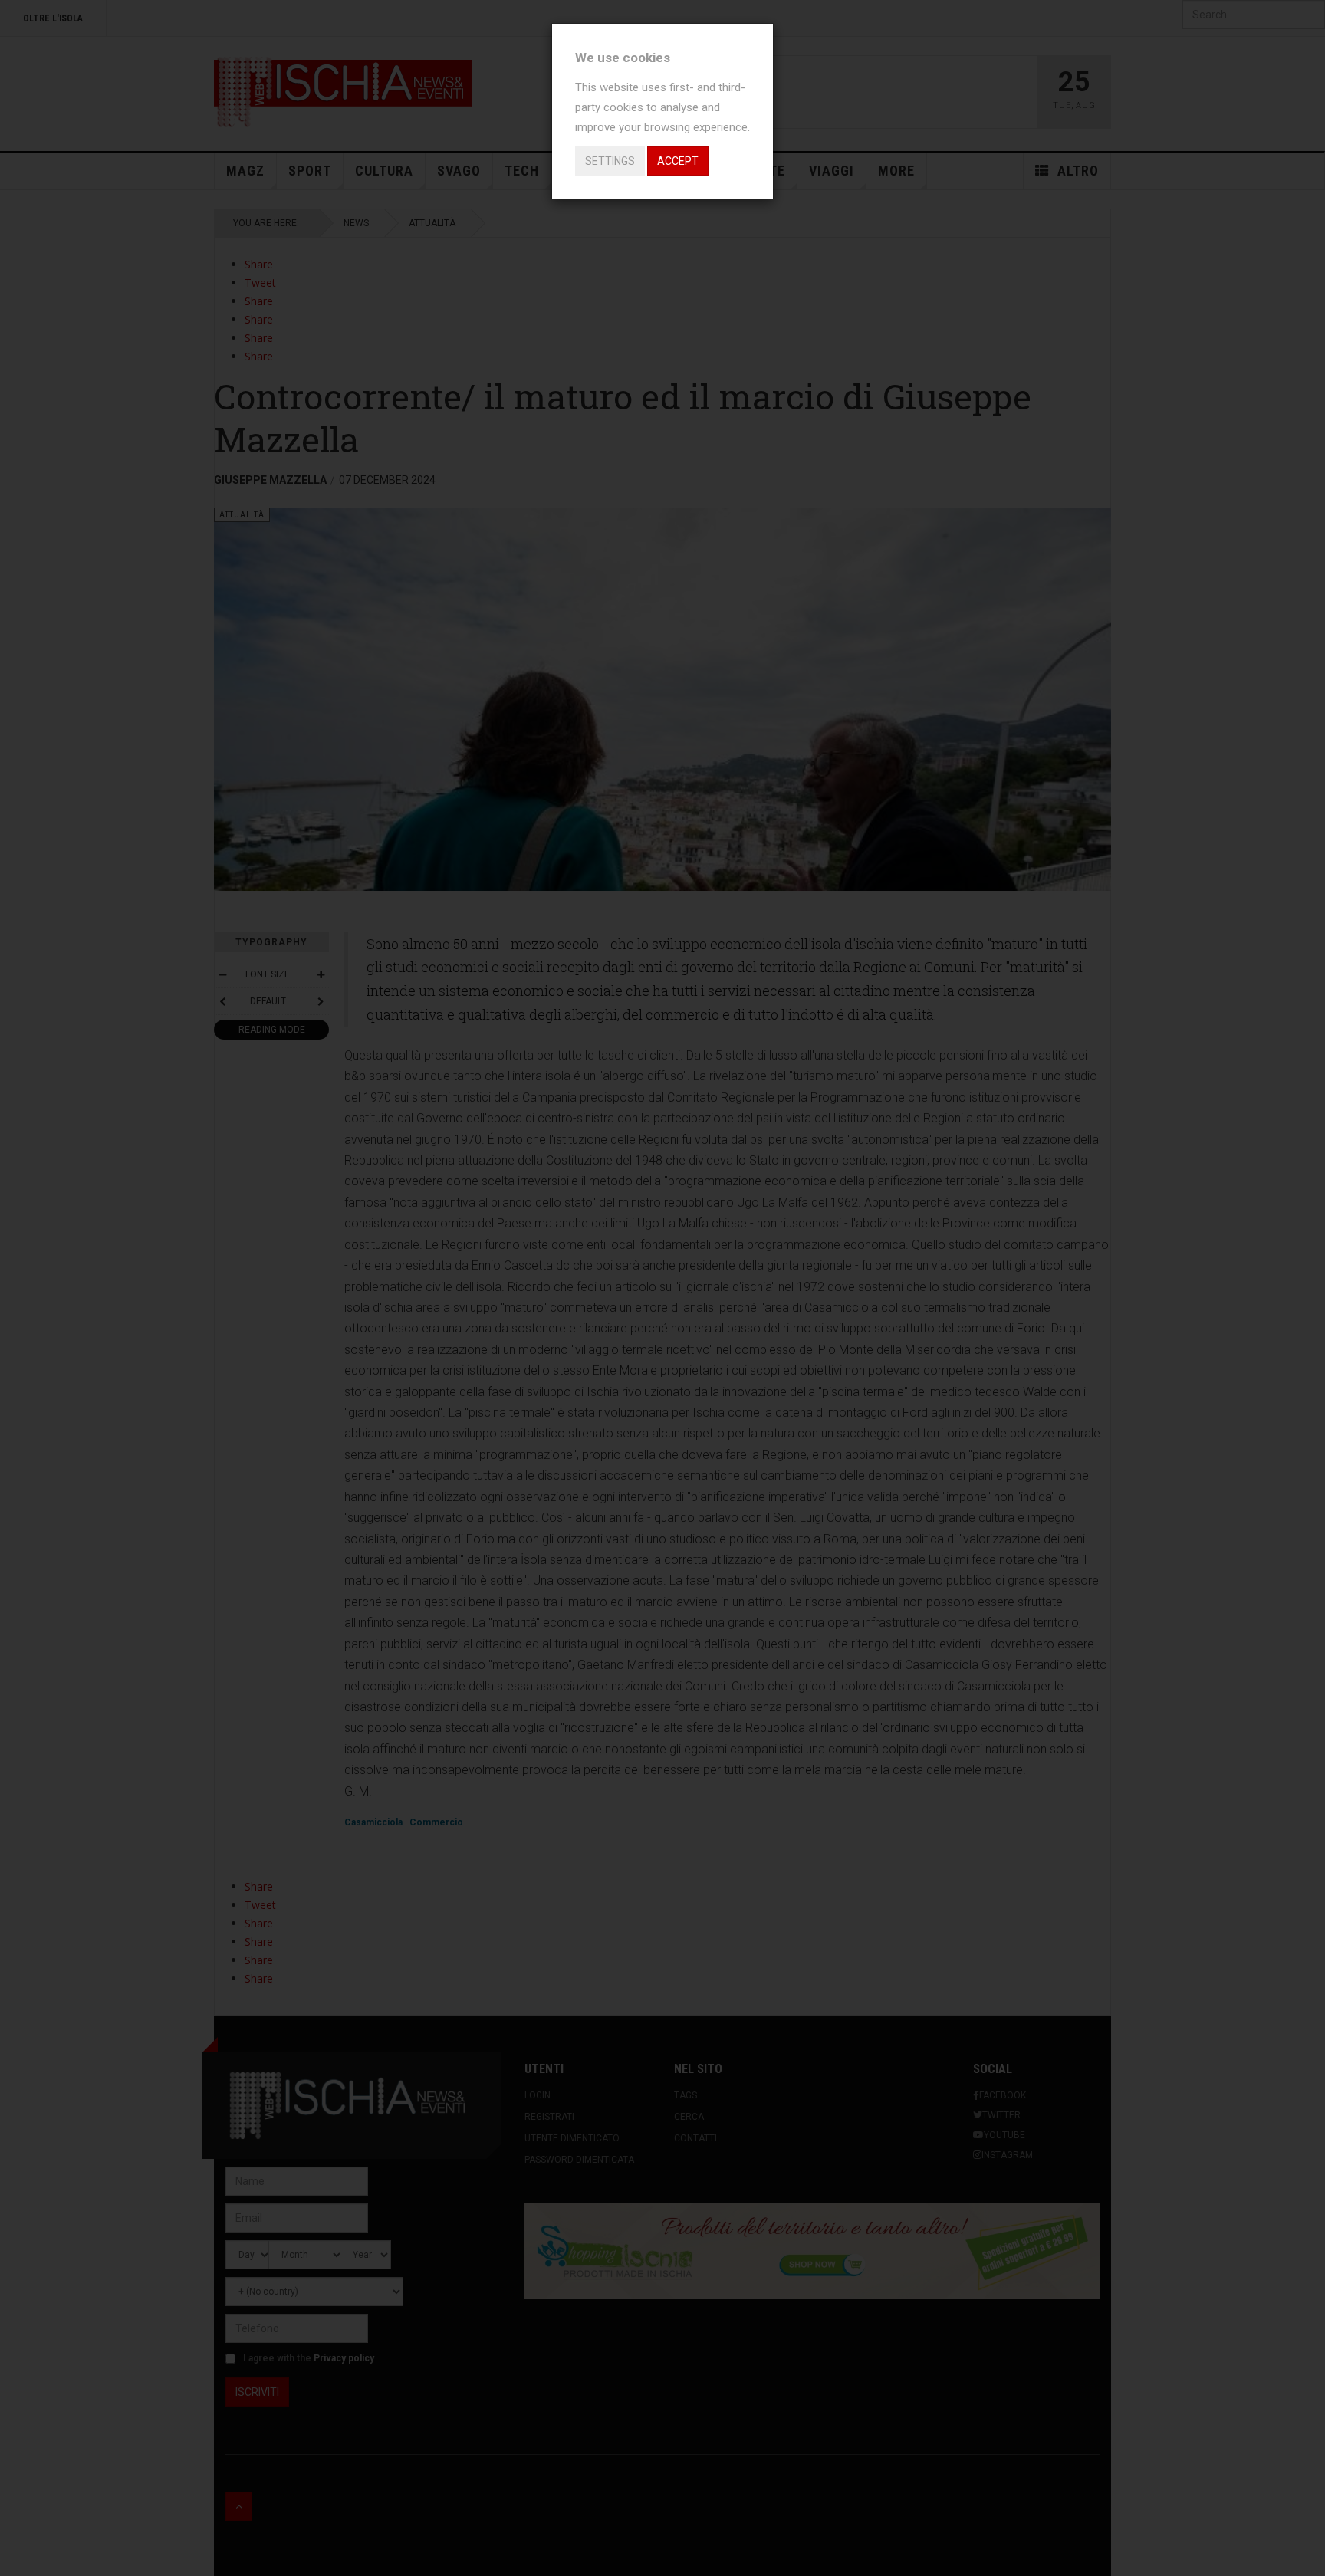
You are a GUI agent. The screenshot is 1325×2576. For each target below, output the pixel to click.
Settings (610, 161)
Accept (678, 161)
